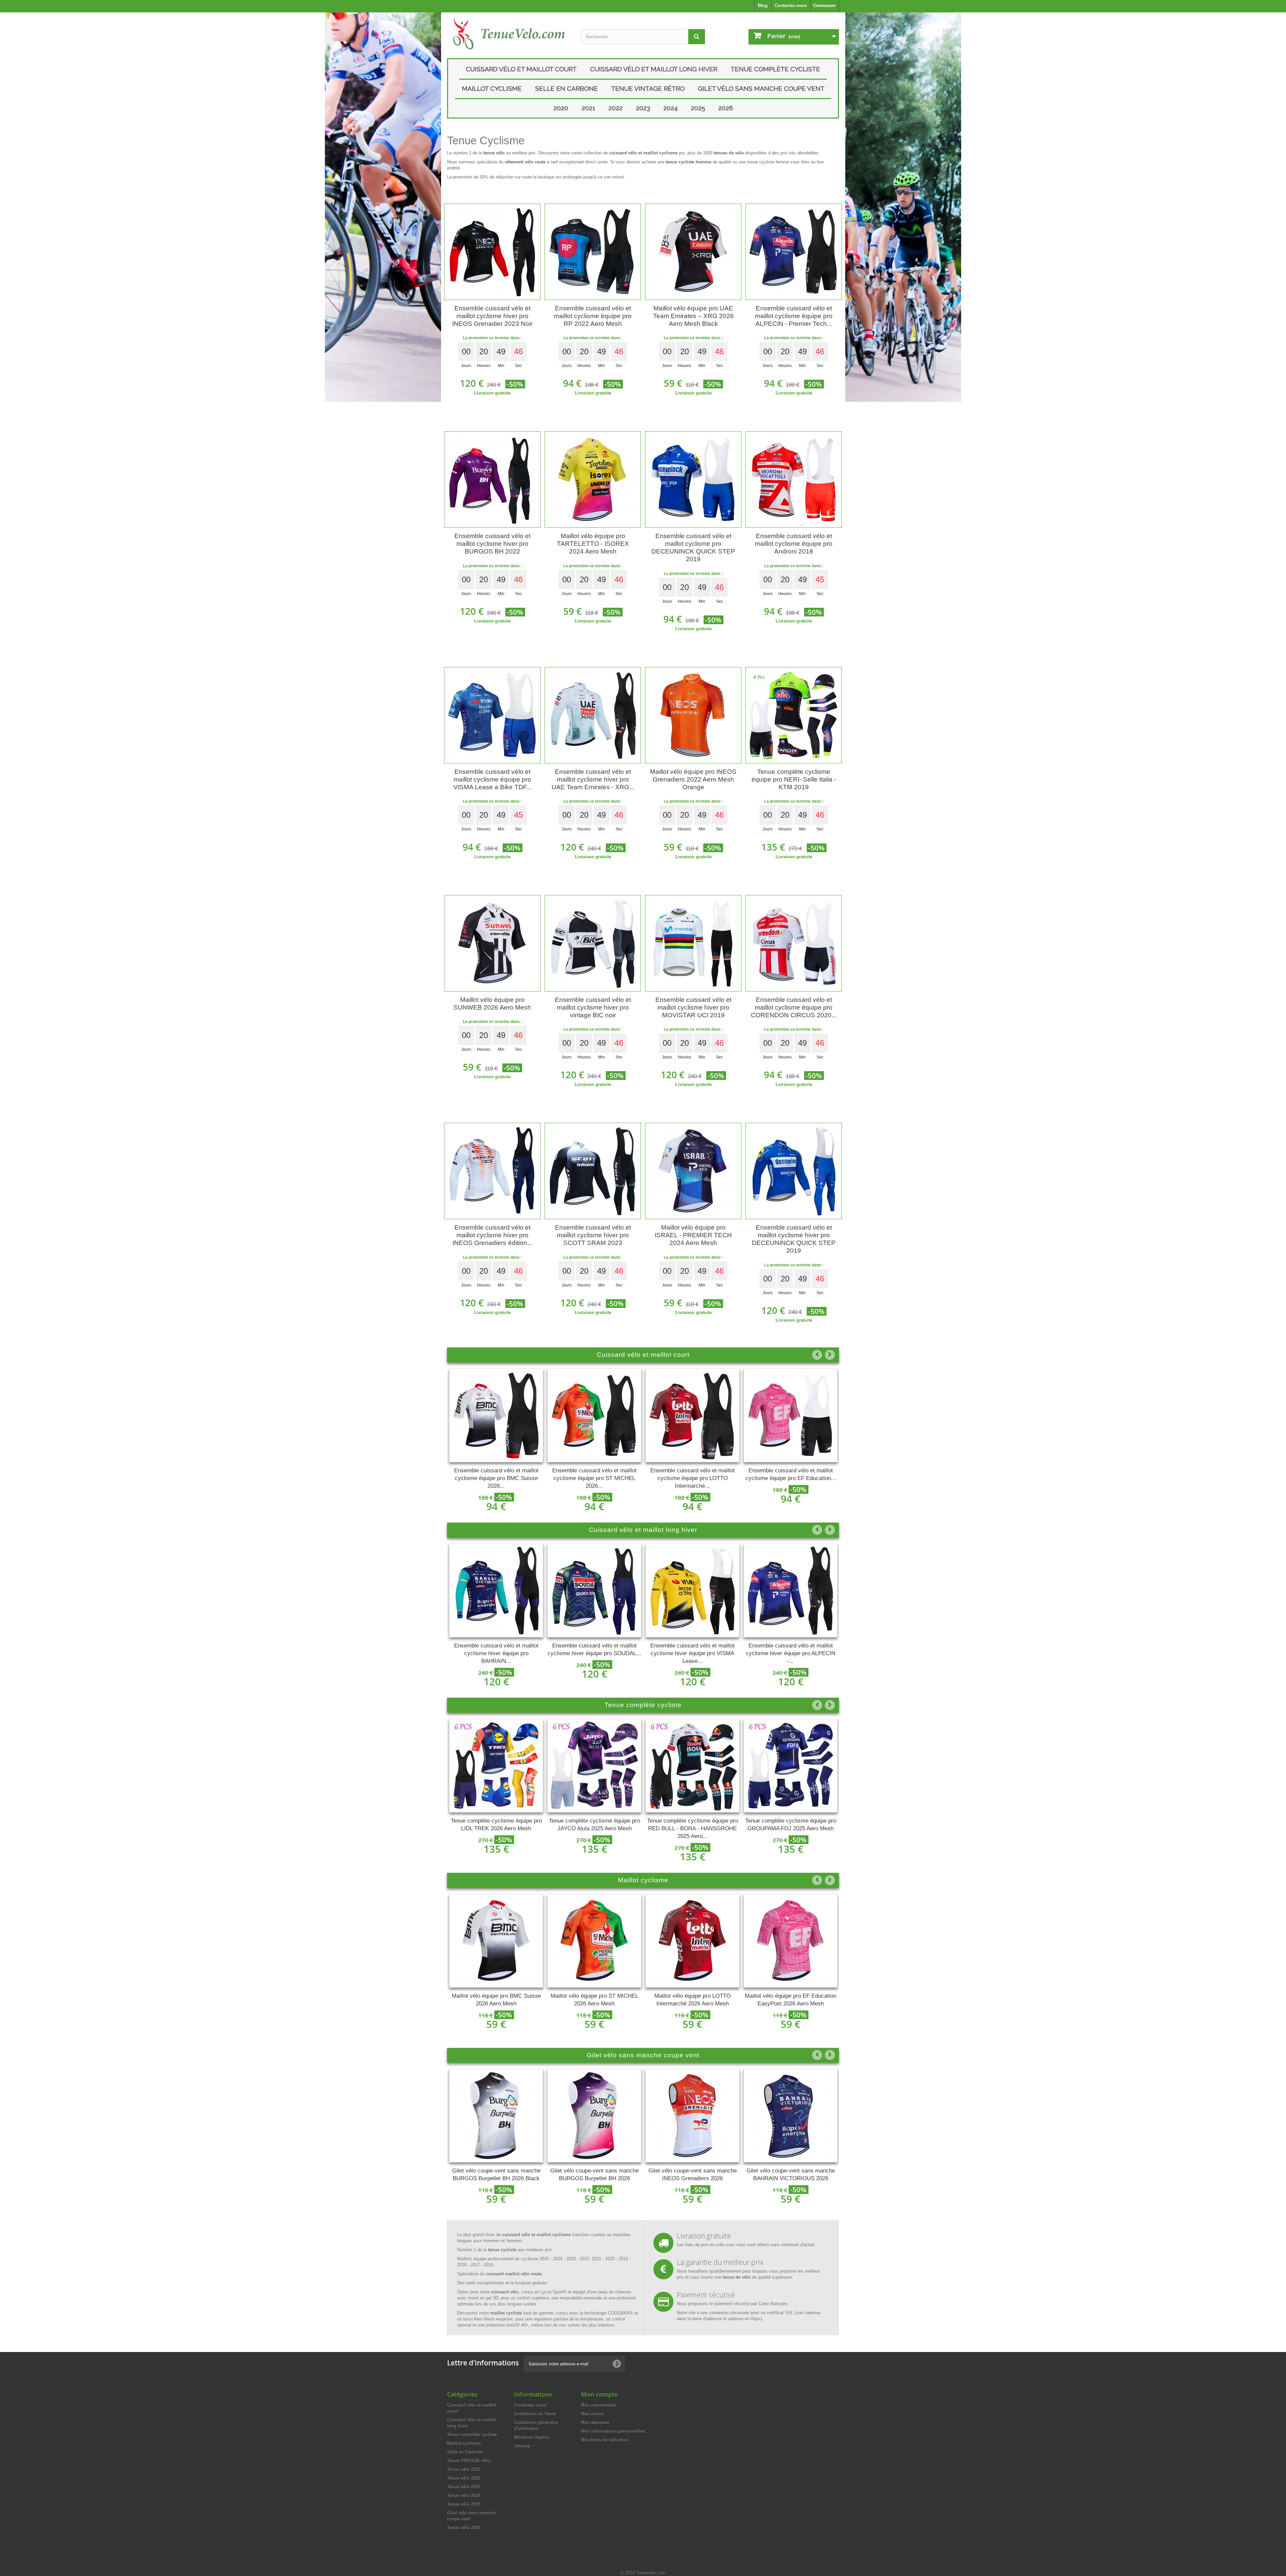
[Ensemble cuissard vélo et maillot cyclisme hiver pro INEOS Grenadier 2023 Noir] (492, 252)
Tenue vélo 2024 (464, 2495)
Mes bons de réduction (605, 2440)
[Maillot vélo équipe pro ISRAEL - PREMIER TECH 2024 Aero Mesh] (693, 1171)
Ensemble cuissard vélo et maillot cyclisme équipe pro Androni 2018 (794, 544)
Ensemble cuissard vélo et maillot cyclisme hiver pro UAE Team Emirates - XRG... (593, 779)
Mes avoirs (592, 2414)
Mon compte (599, 2394)
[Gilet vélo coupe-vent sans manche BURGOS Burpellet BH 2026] (496, 2116)
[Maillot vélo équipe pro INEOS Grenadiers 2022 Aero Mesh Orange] (693, 715)
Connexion (824, 6)
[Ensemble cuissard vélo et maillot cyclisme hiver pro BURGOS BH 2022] (492, 480)
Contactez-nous (791, 6)
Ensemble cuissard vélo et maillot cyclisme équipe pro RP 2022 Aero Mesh (593, 316)
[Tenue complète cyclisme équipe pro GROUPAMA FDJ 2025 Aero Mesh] (692, 1766)
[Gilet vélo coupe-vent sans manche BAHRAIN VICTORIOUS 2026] (692, 2116)
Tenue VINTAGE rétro (648, 88)
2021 (588, 108)
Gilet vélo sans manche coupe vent (761, 88)
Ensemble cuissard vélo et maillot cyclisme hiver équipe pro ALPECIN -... (692, 1653)
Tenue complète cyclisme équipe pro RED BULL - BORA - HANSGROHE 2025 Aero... (594, 1828)
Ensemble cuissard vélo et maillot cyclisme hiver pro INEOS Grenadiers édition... (492, 1235)
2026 (726, 108)
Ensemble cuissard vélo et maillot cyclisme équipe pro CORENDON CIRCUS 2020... (794, 1007)
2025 (698, 108)
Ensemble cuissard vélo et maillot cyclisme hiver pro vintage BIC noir (593, 1007)
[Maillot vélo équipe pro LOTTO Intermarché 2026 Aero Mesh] (594, 1941)
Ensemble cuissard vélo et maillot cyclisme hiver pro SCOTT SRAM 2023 (593, 1235)
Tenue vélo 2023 (464, 2487)
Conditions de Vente (535, 2414)
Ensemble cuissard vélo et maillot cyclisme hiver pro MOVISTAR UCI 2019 (693, 1007)
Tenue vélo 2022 (464, 2478)
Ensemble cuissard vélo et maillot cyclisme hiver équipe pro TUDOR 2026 (791, 1653)
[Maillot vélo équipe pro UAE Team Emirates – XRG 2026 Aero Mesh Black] (693, 252)
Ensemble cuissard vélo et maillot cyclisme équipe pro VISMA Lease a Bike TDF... (492, 779)
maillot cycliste (506, 2313)
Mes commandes (599, 2405)
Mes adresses (595, 2422)
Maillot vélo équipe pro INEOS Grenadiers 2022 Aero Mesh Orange (693, 779)
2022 (616, 108)
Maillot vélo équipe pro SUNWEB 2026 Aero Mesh (492, 1004)
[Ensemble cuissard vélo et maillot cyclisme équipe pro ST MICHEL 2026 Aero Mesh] (496, 1415)
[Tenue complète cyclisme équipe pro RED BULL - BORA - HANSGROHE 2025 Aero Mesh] (594, 1766)
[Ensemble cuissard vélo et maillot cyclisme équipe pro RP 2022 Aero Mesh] (593, 252)
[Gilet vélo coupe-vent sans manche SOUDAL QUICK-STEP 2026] (791, 2116)
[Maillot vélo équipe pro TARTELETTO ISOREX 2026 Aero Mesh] (791, 1941)
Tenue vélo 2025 (464, 2504)
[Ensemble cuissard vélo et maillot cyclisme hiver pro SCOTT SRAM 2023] (593, 1171)
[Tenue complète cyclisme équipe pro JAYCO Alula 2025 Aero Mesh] (496, 1766)
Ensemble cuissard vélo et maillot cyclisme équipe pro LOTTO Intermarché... (594, 1478)
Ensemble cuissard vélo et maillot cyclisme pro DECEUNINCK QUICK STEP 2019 (693, 547)
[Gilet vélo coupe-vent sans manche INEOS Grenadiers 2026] (594, 2116)
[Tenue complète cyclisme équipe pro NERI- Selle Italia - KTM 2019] (794, 715)
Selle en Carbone (566, 88)
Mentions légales (532, 2437)
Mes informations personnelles (613, 2431)
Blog (763, 6)
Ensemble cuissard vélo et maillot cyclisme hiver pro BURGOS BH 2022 (492, 544)
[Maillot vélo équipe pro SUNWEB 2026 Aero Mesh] (492, 943)
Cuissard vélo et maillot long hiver (654, 69)
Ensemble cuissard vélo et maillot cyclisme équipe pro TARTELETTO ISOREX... (791, 1478)
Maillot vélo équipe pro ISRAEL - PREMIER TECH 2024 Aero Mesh (693, 1235)
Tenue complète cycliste (775, 69)
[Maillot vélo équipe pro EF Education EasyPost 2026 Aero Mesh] (692, 1941)
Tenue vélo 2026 (464, 2528)
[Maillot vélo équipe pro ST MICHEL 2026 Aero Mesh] (496, 1941)
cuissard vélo (505, 2292)
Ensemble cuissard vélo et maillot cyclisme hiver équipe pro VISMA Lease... (594, 1653)
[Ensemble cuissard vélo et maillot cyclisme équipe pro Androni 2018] (794, 480)
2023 (643, 108)
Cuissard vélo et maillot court (521, 69)
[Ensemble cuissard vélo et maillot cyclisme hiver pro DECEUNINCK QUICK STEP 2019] (794, 1171)
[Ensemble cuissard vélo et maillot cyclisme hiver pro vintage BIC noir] (593, 943)
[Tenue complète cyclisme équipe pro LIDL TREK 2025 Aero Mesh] (791, 1766)
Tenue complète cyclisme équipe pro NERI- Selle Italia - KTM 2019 (794, 779)
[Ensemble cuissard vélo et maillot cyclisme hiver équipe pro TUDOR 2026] (791, 1591)
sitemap (522, 2446)
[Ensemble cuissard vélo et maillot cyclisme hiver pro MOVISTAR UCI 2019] (693, 943)
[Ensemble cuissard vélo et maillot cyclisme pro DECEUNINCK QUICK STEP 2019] (693, 480)
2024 (670, 108)
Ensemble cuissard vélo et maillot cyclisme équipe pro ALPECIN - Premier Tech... (794, 316)
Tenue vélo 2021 (464, 2469)
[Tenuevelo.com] (509, 34)
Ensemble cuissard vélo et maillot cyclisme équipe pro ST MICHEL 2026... (496, 1478)
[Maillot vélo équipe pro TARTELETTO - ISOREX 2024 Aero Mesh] (593, 480)
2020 (561, 108)
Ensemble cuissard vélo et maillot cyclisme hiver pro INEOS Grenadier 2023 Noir (492, 316)
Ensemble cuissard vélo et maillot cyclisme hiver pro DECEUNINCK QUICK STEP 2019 (794, 1239)
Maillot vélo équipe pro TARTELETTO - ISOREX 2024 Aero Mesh (593, 544)
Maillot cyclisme (492, 88)
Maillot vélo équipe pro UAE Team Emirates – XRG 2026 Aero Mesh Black (693, 316)
